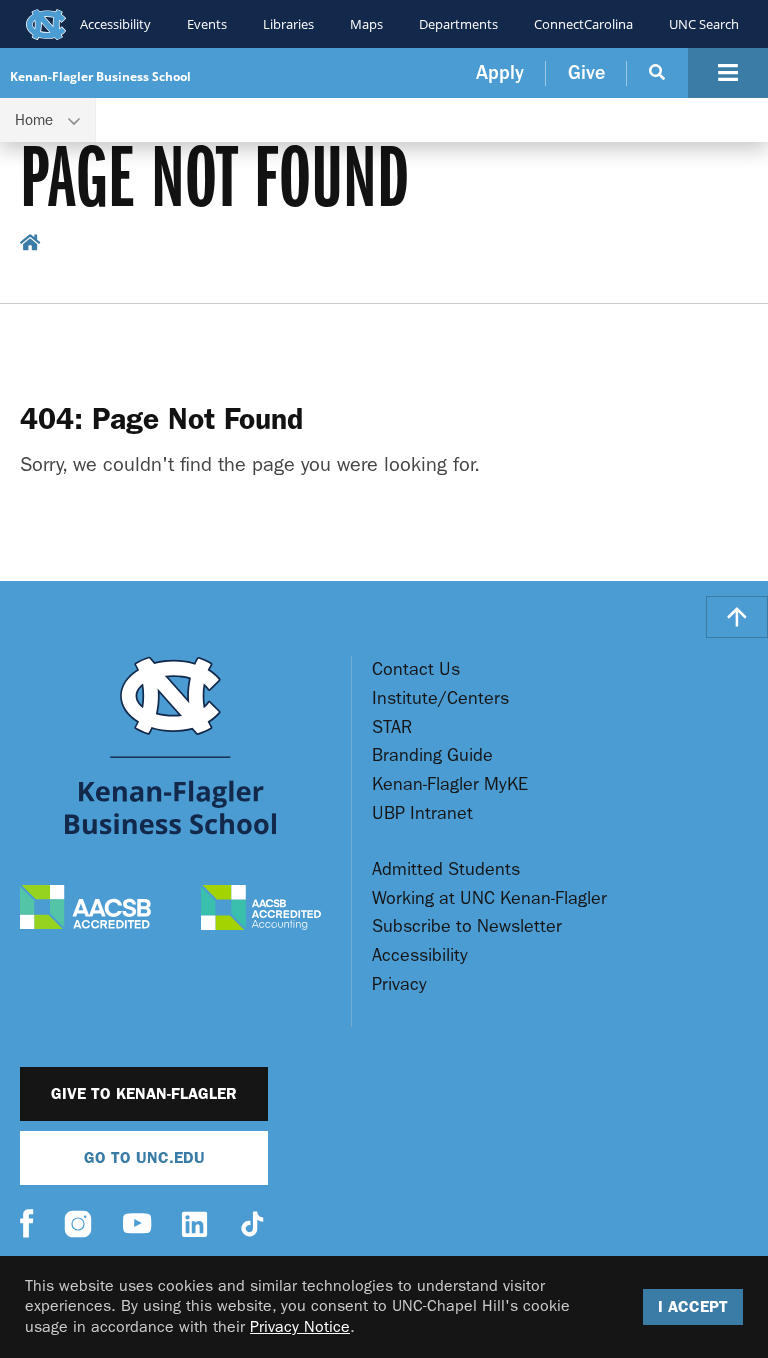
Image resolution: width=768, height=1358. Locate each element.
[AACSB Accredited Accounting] (261, 910)
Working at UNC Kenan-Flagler (489, 898)
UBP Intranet (422, 813)
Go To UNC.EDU (144, 1157)
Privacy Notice (300, 1326)
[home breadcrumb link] (30, 245)
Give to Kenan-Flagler (144, 1093)
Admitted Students (446, 869)
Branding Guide (432, 755)
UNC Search (704, 24)
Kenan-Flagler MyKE (450, 784)
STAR (392, 727)
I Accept (693, 1306)
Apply (500, 72)
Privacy (399, 984)
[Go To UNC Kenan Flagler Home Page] (170, 745)
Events (207, 24)
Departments (458, 24)
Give (586, 72)
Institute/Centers (440, 698)
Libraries (288, 24)
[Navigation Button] (728, 73)
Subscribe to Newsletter (467, 926)
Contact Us (416, 669)
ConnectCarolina (583, 24)
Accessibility (115, 24)
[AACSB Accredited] (85, 909)
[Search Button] (657, 73)
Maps (366, 24)
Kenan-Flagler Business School (100, 76)
